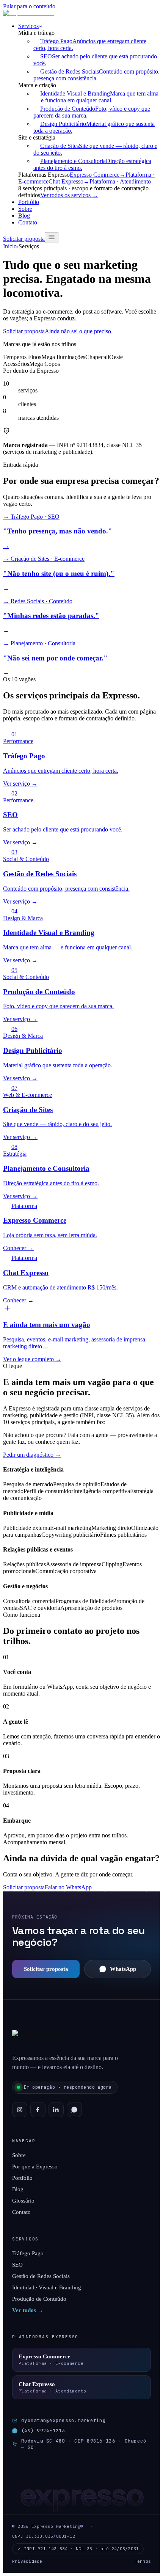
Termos (143, 2561)
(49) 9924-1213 (43, 2431)
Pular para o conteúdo (29, 6)
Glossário (23, 2201)
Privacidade (27, 2561)
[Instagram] (20, 2110)
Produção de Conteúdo (39, 2299)
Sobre (25, 209)
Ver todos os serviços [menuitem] (69, 195)
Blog (24, 216)
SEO (17, 2265)
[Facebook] (38, 2110)
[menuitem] (96, 75)
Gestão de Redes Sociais (41, 2276)
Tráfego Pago (28, 2253)
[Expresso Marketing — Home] (30, 13)
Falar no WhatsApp (68, 1887)
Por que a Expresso (35, 2167)
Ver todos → (28, 2310)
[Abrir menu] (52, 238)
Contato (28, 222)
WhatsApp (123, 1969)
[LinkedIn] (56, 2110)
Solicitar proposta (24, 239)
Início (10, 246)
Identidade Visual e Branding (47, 2287)
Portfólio (29, 202)
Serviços (28, 26)
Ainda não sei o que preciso (78, 331)
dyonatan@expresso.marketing (63, 2420)
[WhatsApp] (74, 2110)
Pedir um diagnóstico (32, 1455)
